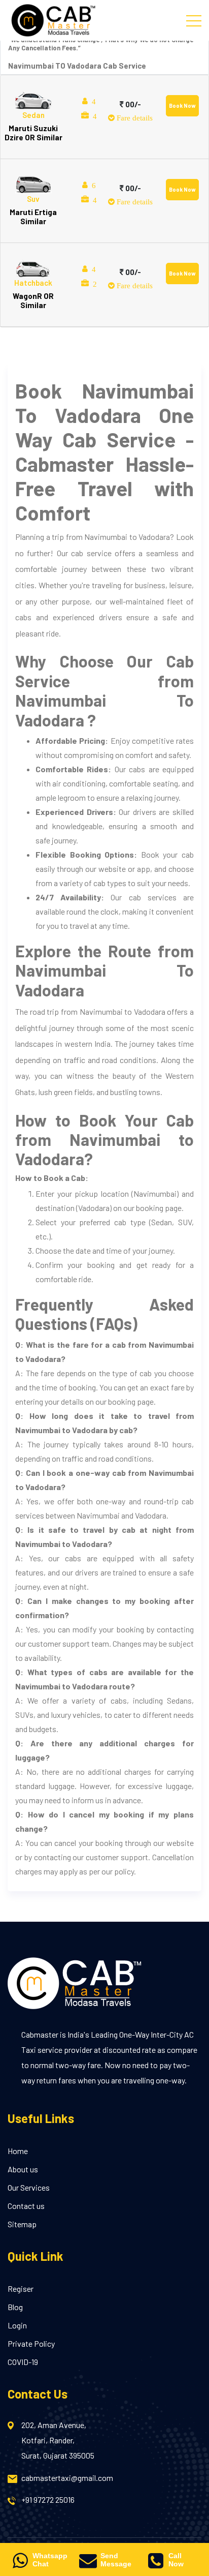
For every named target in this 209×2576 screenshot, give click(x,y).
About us (23, 2169)
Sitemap (22, 2224)
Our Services (29, 2187)
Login (17, 2325)
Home (18, 2151)
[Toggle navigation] (194, 20)
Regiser (21, 2289)
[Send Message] (88, 2564)
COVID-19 (23, 2362)
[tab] (104, 117)
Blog (15, 2307)
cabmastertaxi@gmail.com (67, 2478)
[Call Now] (155, 2564)
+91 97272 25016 (48, 2499)
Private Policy (31, 2343)
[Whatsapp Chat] (20, 2564)
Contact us (26, 2206)
